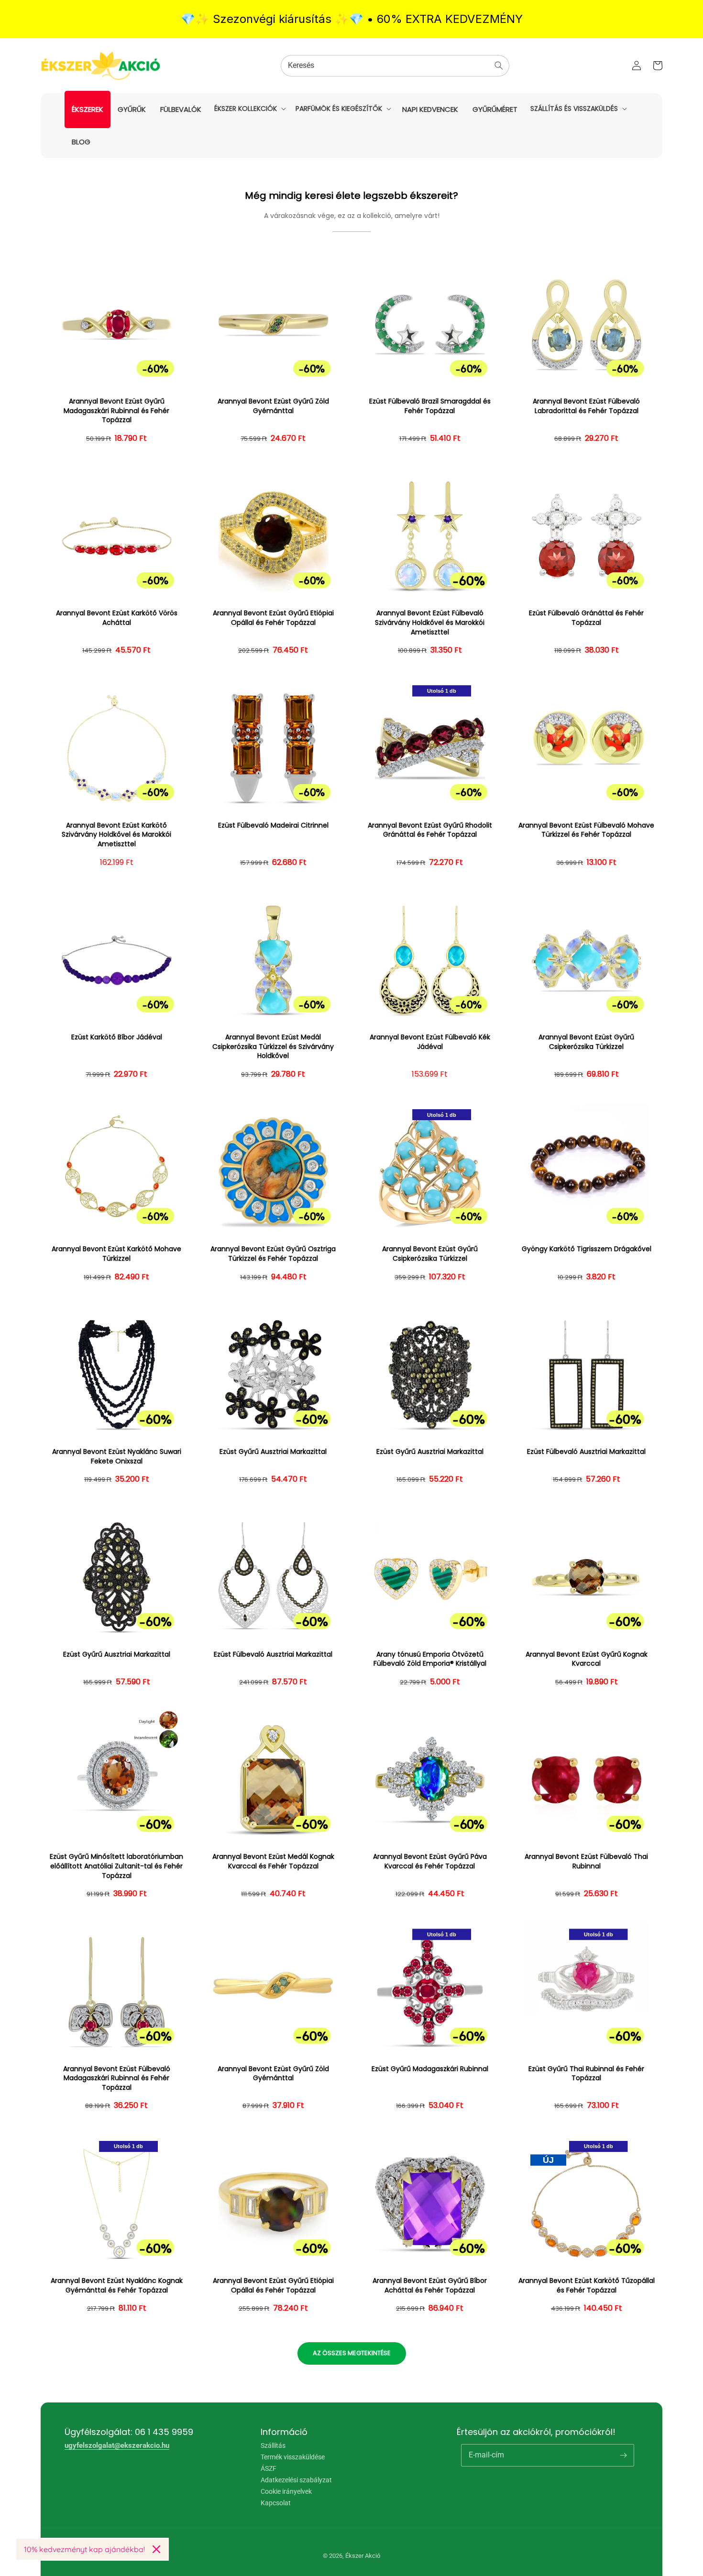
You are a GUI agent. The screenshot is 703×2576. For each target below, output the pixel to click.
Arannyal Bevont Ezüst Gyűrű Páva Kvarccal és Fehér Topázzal (430, 1861)
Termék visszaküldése (293, 2457)
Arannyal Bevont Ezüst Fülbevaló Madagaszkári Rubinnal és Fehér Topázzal (117, 2078)
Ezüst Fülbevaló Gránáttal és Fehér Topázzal (586, 618)
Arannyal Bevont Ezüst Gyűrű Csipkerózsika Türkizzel (586, 1042)
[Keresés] (499, 65)
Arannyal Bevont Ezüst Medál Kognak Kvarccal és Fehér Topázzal (273, 1861)
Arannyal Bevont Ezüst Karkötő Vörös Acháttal (117, 618)
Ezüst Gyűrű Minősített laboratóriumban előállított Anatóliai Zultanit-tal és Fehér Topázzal (116, 1866)
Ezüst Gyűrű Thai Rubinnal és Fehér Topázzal (586, 2074)
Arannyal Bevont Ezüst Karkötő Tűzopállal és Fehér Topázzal (587, 2286)
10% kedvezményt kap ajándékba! (84, 2549)
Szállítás (273, 2446)
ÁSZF (269, 2468)
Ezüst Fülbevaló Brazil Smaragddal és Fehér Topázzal (430, 406)
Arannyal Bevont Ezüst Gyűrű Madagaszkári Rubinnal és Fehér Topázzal (116, 411)
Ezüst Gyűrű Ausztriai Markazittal (273, 1452)
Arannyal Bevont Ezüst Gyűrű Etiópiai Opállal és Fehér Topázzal (273, 618)
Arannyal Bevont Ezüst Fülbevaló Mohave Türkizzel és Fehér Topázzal (586, 830)
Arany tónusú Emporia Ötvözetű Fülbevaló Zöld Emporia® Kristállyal (430, 1659)
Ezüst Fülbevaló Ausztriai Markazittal (586, 1452)
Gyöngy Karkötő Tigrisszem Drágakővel (587, 1249)
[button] (249, 109)
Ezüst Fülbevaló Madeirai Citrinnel (273, 825)
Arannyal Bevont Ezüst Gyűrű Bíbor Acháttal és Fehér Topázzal (430, 2286)
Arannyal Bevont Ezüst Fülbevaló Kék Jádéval (430, 1042)
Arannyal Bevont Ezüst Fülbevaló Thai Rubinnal (586, 1861)
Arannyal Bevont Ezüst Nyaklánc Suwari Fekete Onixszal (117, 1457)
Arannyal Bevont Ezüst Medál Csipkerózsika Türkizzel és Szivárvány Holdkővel (273, 1047)
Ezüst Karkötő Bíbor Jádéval (117, 1037)
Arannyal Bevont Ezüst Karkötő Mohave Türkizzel (116, 1254)
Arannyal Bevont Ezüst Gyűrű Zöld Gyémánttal (273, 406)
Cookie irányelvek (286, 2491)
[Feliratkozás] (623, 2455)
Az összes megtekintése (352, 2353)
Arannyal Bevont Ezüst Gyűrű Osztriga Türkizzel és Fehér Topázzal (273, 1254)
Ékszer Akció (363, 2556)
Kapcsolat (276, 2503)
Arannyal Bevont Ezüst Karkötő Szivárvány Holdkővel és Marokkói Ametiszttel (116, 835)
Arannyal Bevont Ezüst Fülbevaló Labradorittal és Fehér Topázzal (586, 406)
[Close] (156, 2549)
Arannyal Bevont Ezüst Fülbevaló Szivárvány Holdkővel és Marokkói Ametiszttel (430, 622)
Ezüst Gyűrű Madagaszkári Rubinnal (430, 2069)
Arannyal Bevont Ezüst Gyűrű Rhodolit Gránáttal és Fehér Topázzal (430, 830)
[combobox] (395, 66)
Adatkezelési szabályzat (296, 2480)
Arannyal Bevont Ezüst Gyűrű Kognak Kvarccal (587, 1659)
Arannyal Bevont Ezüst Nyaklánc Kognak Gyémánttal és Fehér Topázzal (117, 2286)
